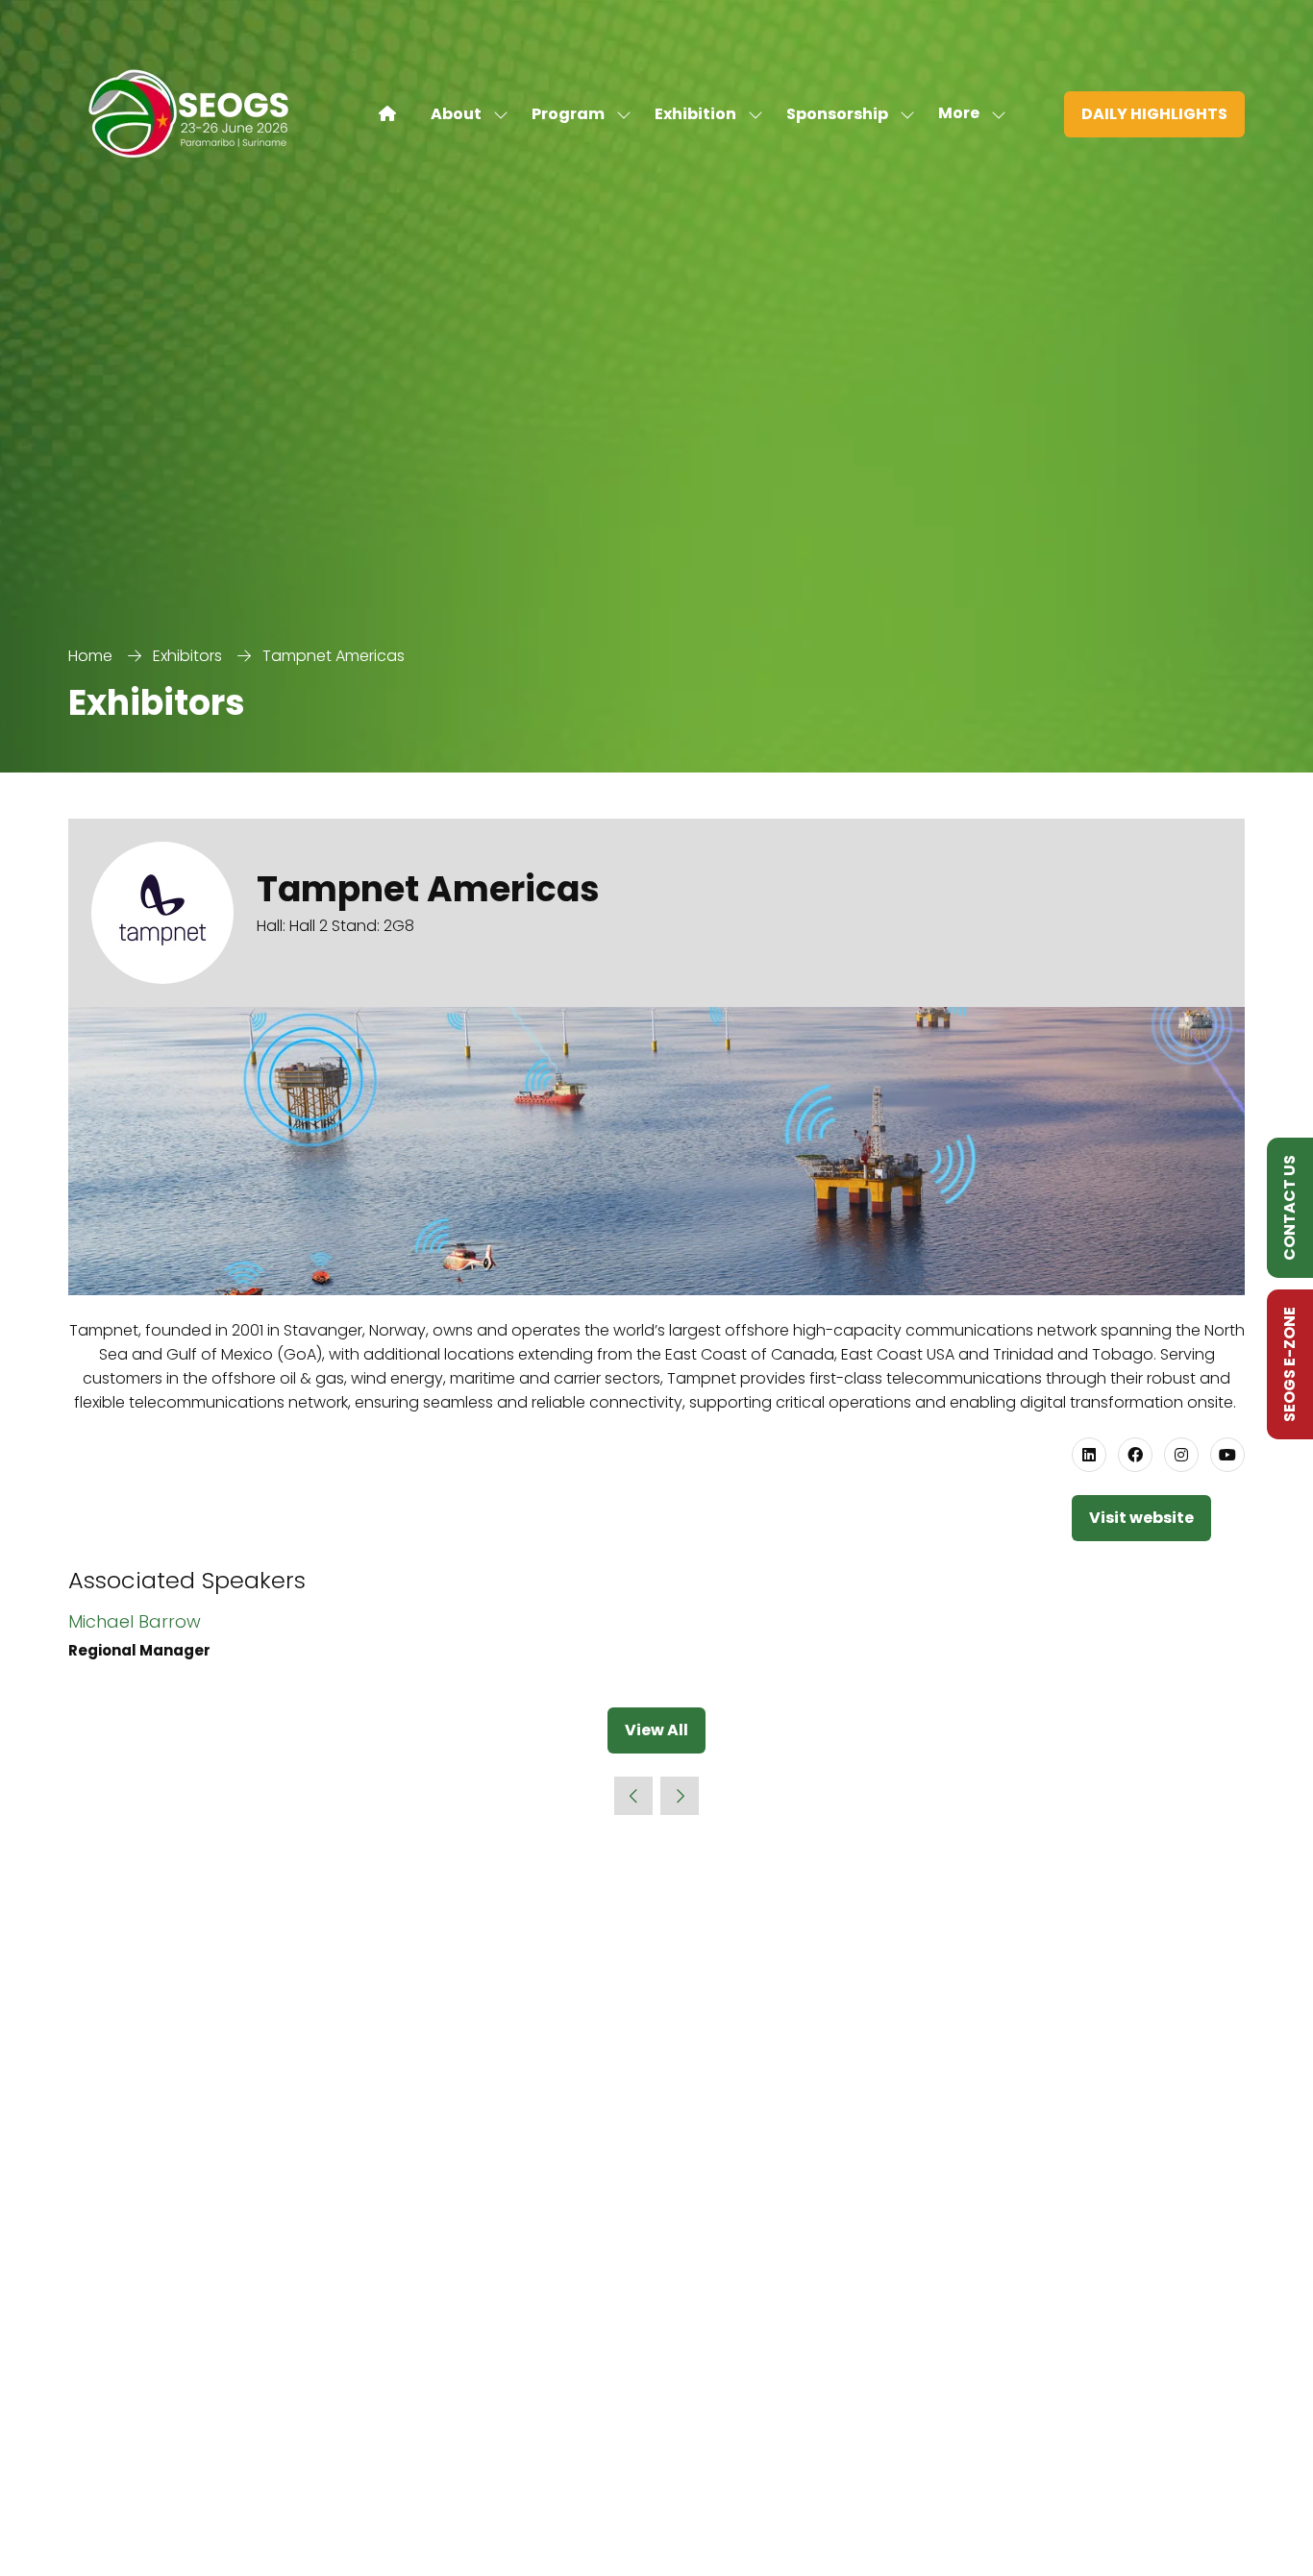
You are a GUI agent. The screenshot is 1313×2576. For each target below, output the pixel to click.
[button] (966, 114)
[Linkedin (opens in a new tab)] (1089, 1455)
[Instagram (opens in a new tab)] (1181, 1455)
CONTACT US (1289, 1208)
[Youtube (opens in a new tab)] (1227, 1455)
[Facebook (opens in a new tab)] (1135, 1455)
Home (90, 656)
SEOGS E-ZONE (1289, 1364)
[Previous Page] (633, 1796)
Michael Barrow (135, 1621)
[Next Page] (680, 1796)
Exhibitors (187, 656)
